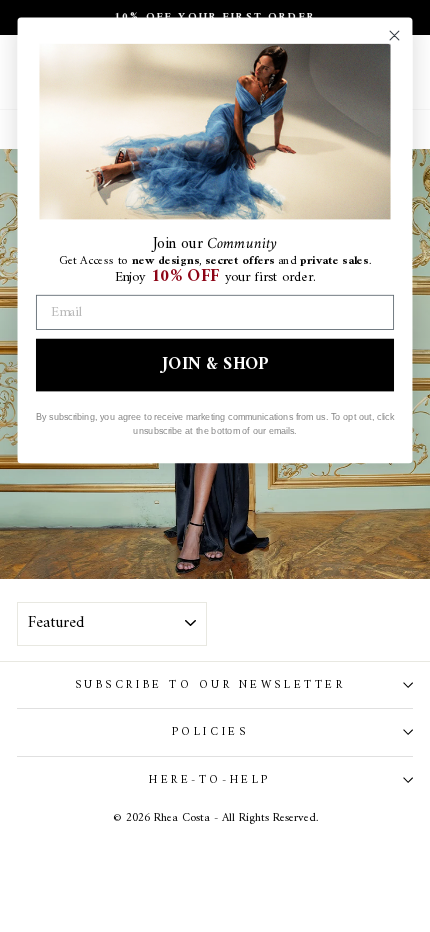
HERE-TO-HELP (209, 780)
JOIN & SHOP (214, 364)
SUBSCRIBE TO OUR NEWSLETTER (210, 685)
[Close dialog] (394, 36)
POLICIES (210, 732)
